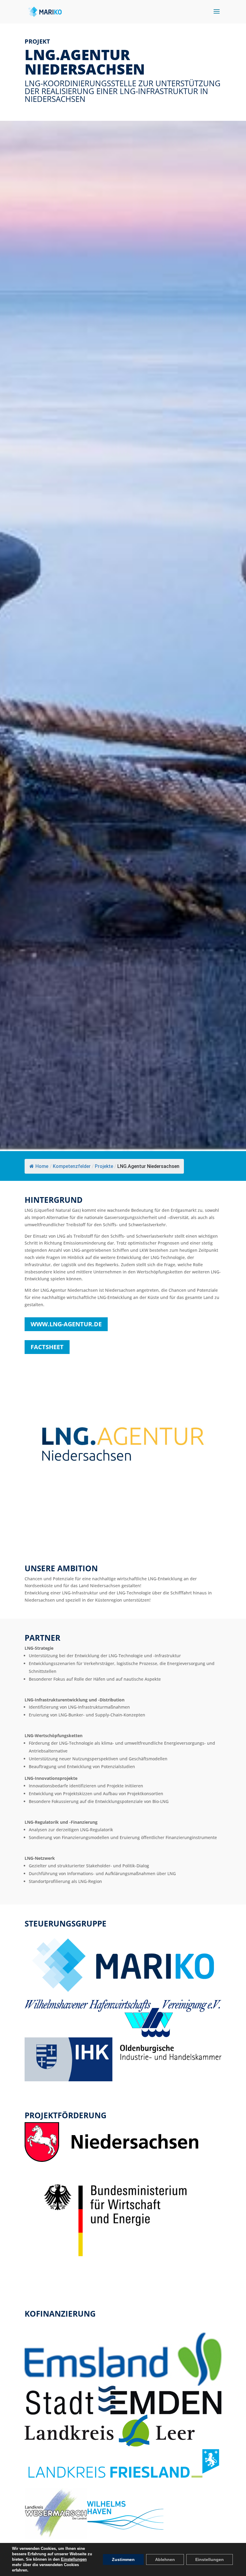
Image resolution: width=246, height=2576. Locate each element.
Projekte (104, 1166)
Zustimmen (123, 2559)
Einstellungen (74, 2559)
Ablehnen (165, 2559)
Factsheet (47, 1347)
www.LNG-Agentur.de (66, 1324)
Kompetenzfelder (72, 1166)
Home (42, 1166)
